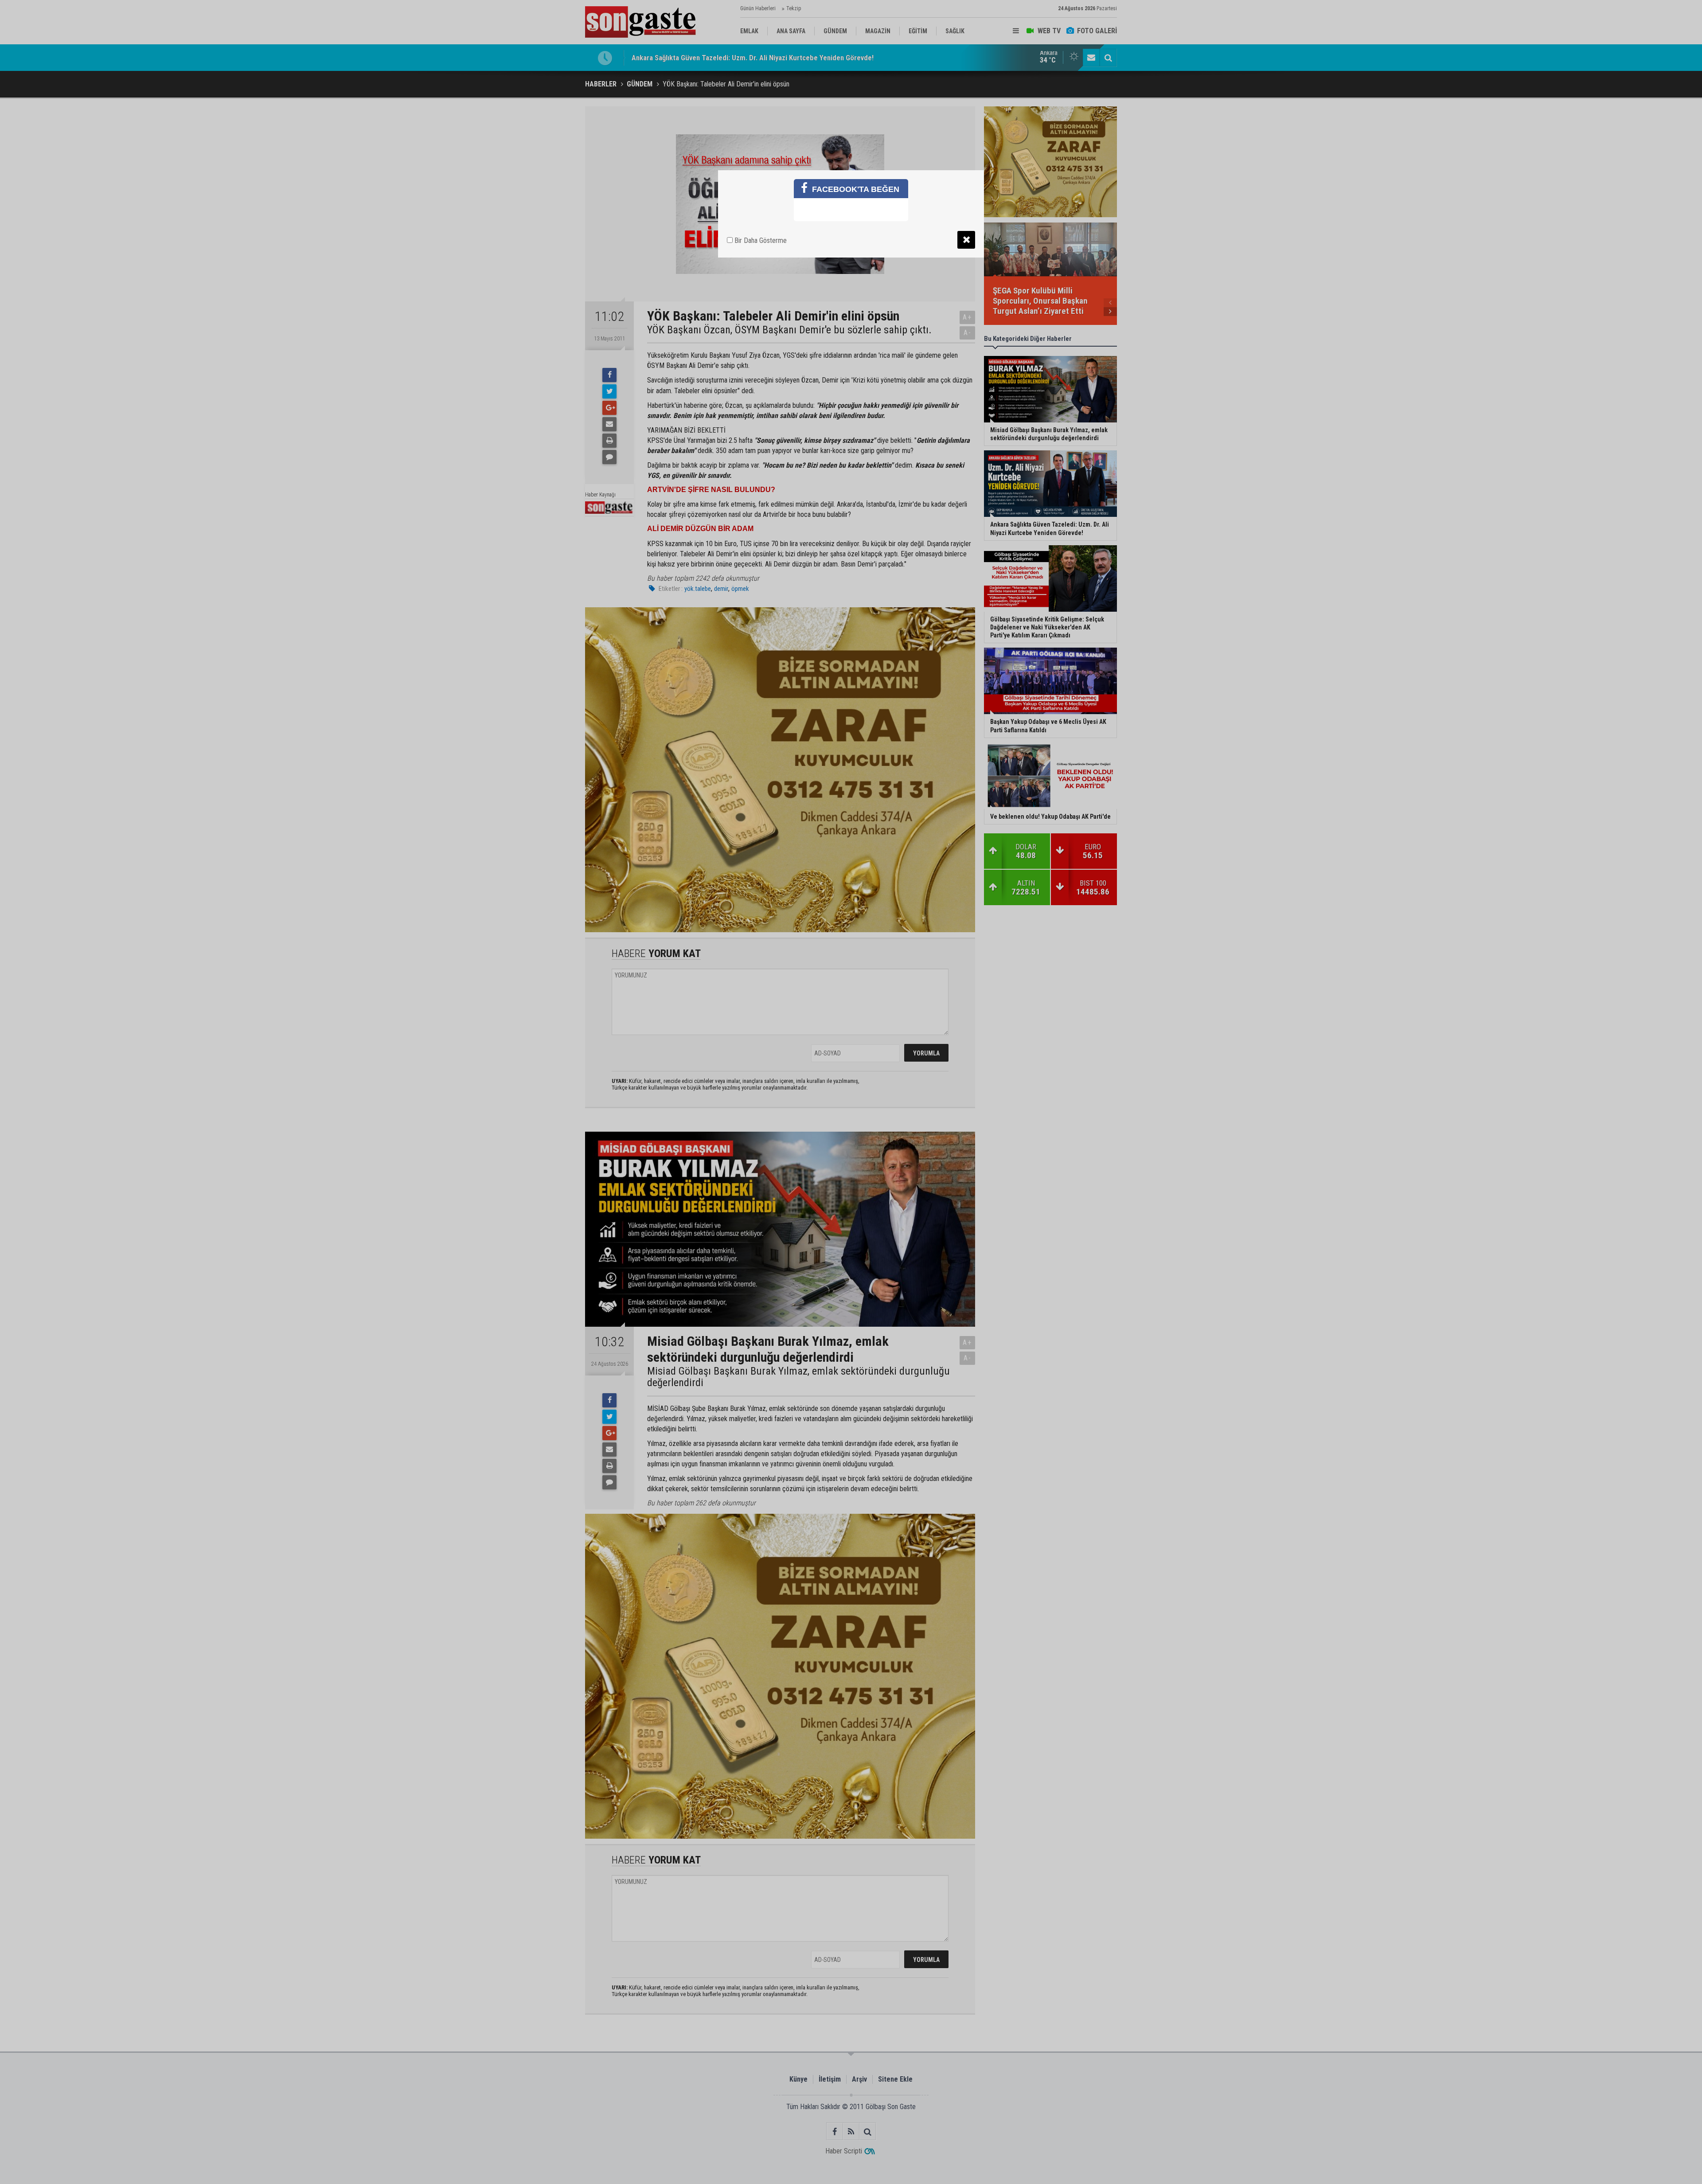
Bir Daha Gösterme (760, 240)
